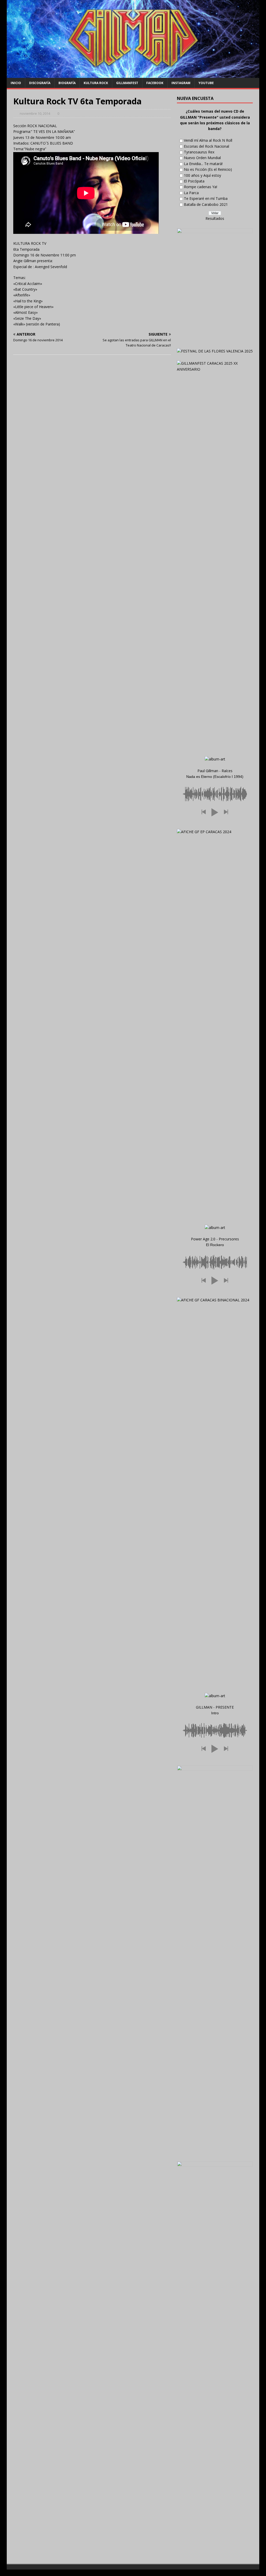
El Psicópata (194, 181)
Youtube (206, 83)
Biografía (67, 83)
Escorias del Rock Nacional (207, 146)
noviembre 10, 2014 (35, 113)
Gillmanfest (127, 83)
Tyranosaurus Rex (199, 152)
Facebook (155, 83)
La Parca (191, 193)
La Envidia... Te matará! (203, 164)
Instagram (181, 83)
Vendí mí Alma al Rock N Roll (208, 140)
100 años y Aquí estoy (202, 175)
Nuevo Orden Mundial (202, 158)
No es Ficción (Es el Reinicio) (208, 169)
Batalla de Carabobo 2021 (206, 204)
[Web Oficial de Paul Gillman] (133, 75)
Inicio (16, 83)
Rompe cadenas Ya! (201, 187)
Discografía (40, 83)
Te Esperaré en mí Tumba (206, 198)
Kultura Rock (96, 83)
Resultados (215, 218)
